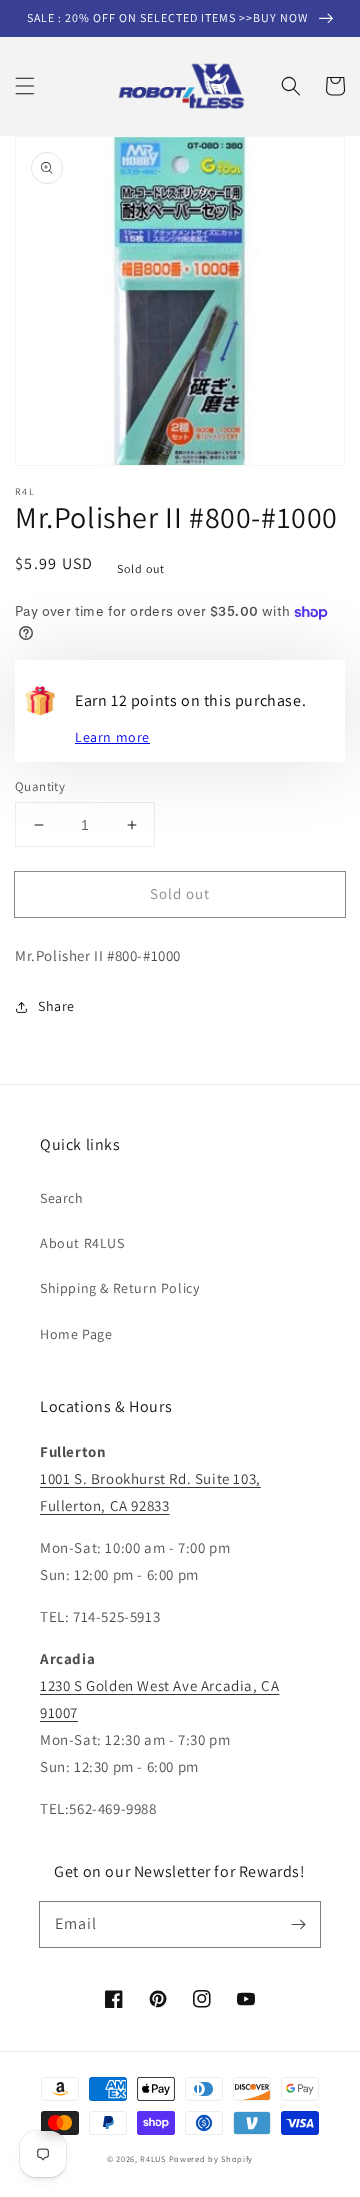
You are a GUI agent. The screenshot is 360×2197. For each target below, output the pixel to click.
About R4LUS (82, 1243)
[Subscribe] (298, 1924)
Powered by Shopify (211, 2158)
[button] (25, 86)
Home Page (76, 1334)
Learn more (112, 737)
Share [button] (56, 1006)
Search (62, 1198)
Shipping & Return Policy (119, 1288)
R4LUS (153, 2158)
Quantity (40, 786)
